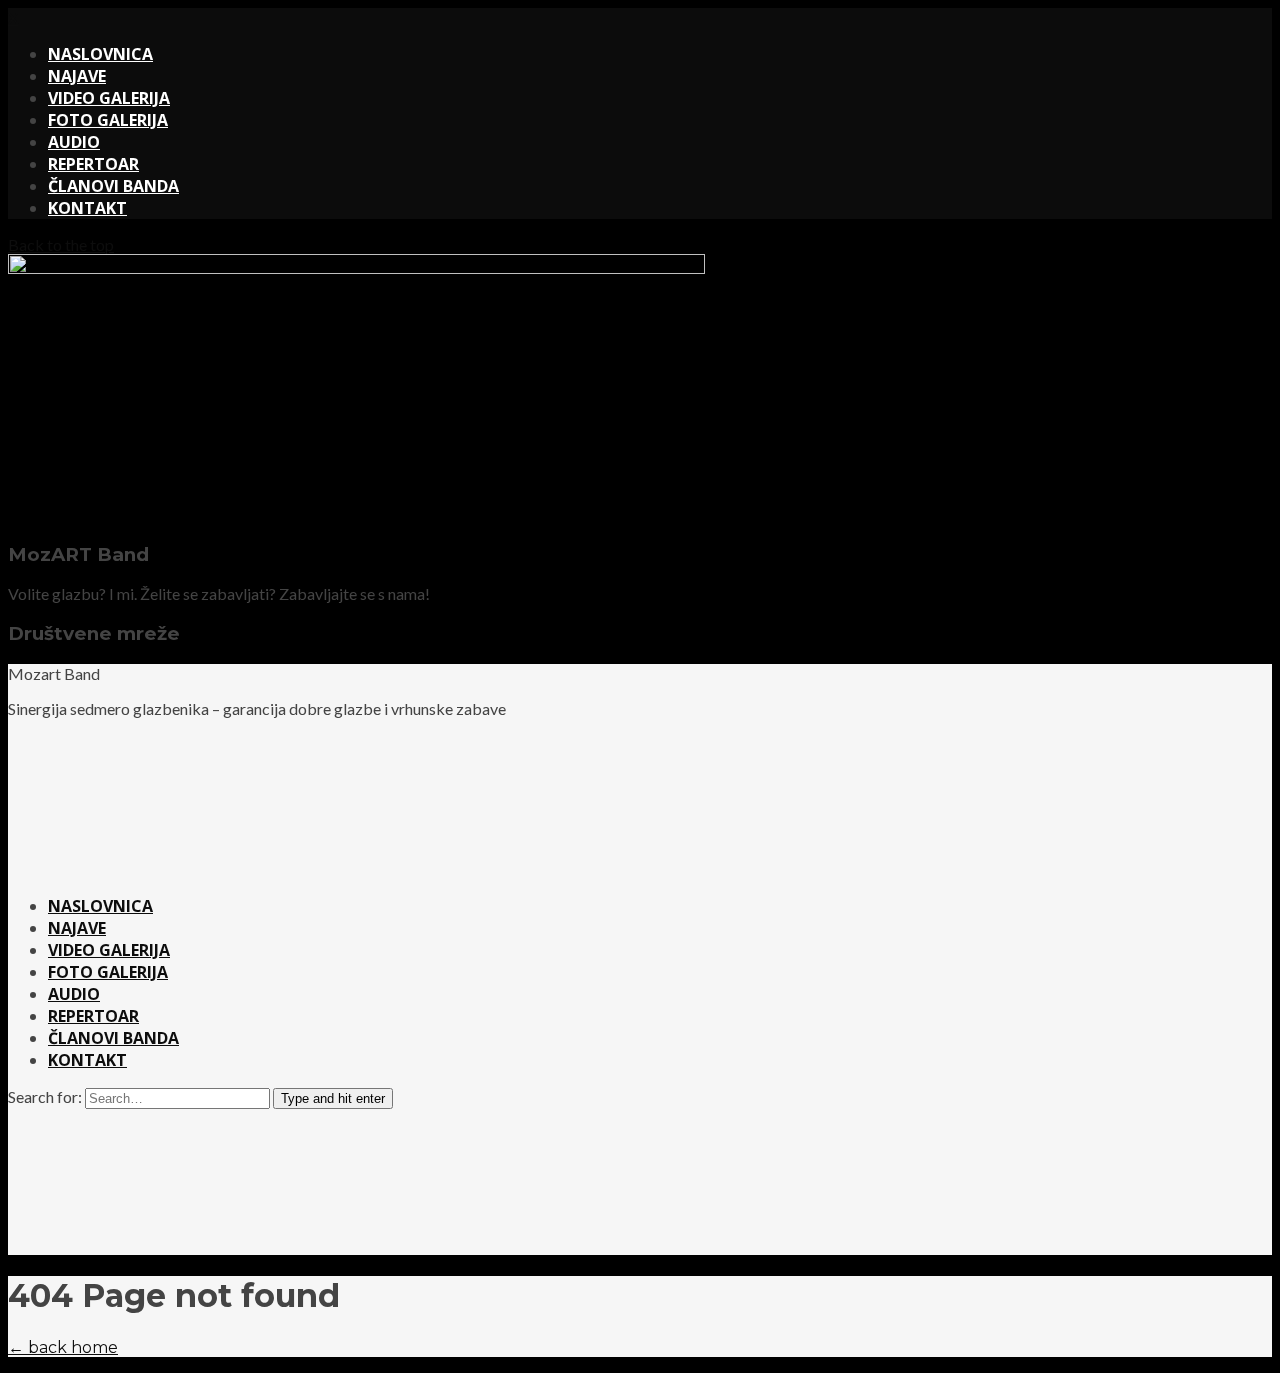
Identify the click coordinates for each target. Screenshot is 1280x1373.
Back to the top (61, 244)
